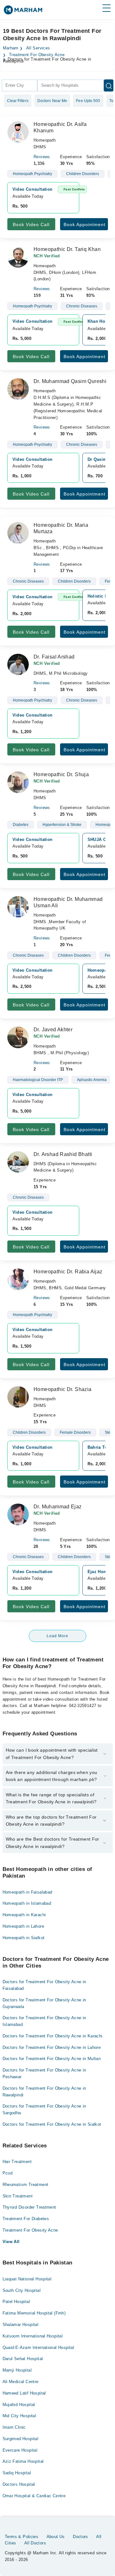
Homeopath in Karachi (24, 1915)
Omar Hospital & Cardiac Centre (34, 2496)
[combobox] (19, 85)
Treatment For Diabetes (26, 2219)
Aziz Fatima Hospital (23, 2461)
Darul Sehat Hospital (23, 2359)
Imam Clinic (14, 2427)
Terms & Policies (22, 2537)
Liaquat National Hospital (27, 2279)
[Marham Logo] (23, 12)
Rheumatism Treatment (26, 2185)
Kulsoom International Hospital (33, 2336)
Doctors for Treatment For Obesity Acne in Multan (52, 2059)
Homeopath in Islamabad (27, 1903)
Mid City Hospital (19, 2416)
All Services (38, 48)
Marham (11, 48)
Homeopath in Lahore (23, 1926)
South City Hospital (22, 2290)
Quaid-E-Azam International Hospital (38, 2348)
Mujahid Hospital (19, 2405)
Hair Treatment (17, 2162)
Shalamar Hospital (21, 2325)
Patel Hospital (16, 2302)
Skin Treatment (18, 2196)
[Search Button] (109, 85)
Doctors (80, 2537)
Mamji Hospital (17, 2370)
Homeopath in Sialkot (24, 1938)
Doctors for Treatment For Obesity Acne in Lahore (52, 2047)
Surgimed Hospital (21, 2439)
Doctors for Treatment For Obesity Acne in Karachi (53, 2036)
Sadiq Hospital (17, 2473)
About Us (56, 2537)
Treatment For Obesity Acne (37, 55)
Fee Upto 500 (88, 101)
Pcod (8, 2173)
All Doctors (35, 2543)
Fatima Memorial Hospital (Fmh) (34, 2313)
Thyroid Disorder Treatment (29, 2207)
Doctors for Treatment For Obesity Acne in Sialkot (52, 2124)
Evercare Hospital (20, 2450)
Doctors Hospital (19, 2484)
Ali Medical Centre (21, 2382)
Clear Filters (18, 101)
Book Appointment (84, 224)
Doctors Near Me (52, 101)
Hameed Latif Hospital (24, 2393)
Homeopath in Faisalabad (27, 1892)
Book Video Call (31, 224)
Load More (57, 1636)
